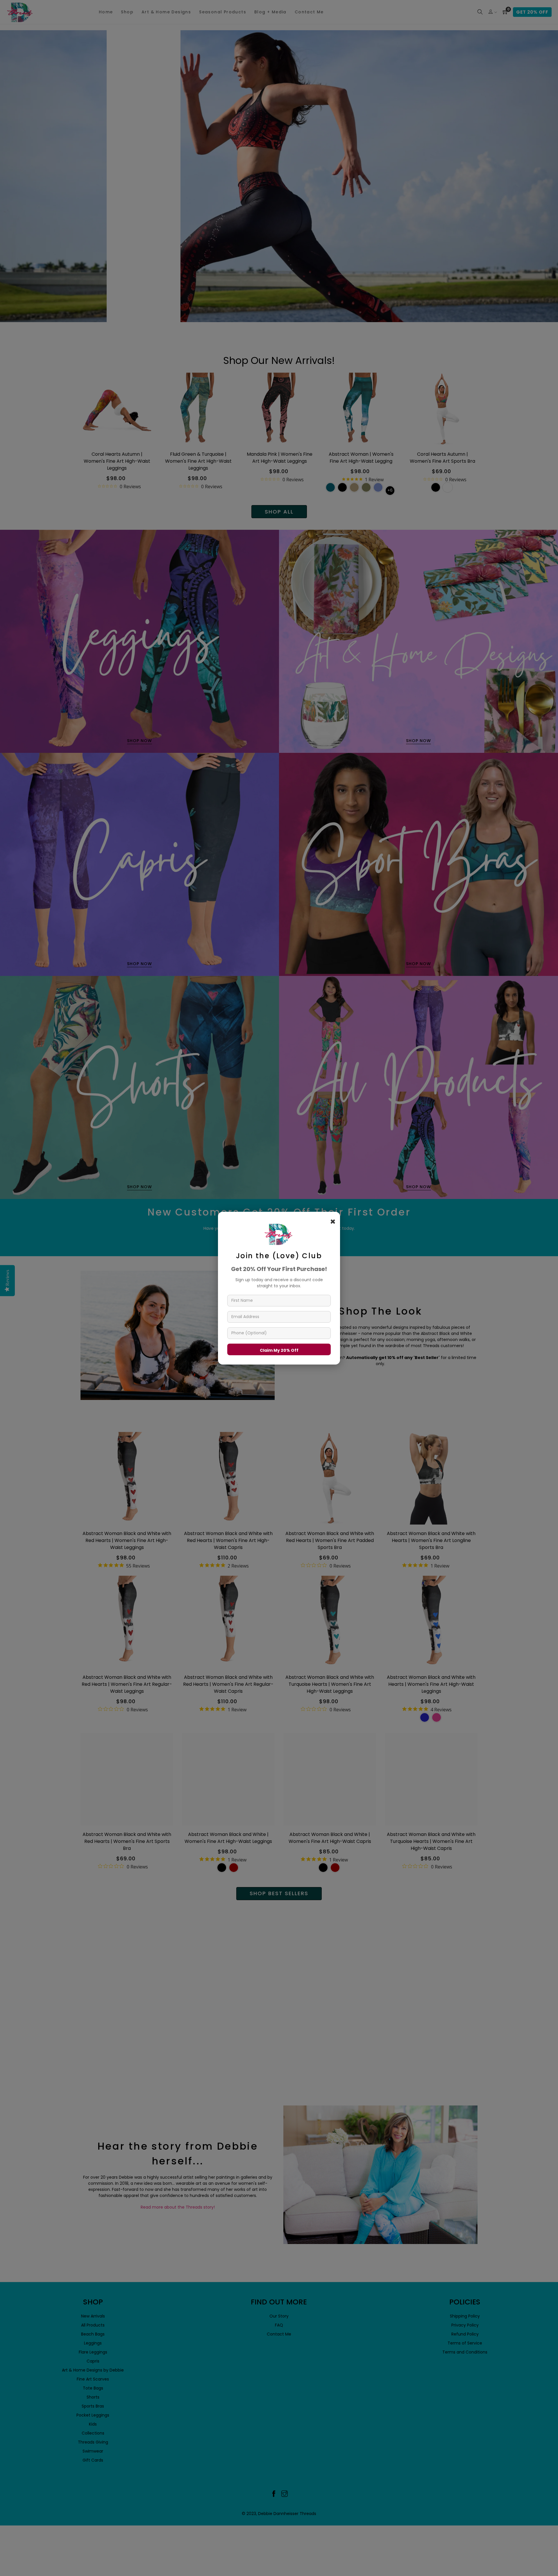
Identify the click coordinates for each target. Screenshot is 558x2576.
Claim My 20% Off (279, 1350)
